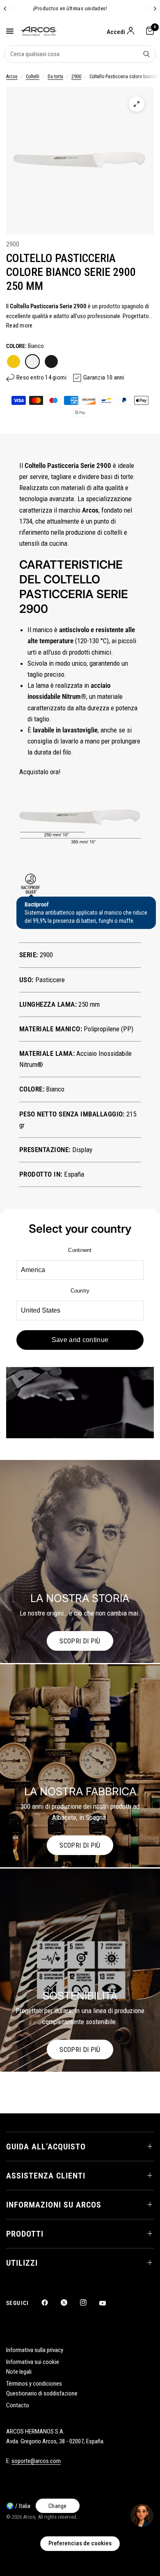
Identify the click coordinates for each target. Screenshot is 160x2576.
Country (80, 1291)
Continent (80, 1250)
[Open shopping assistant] (142, 2515)
